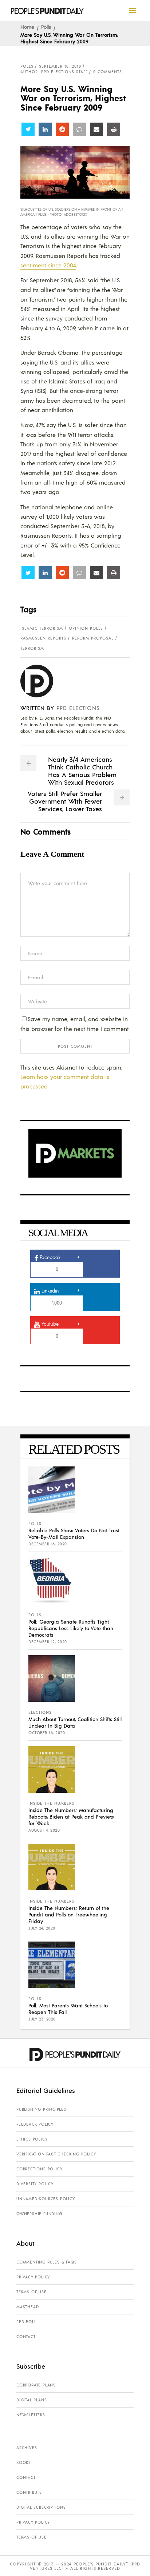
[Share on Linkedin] (45, 129)
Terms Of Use (31, 2292)
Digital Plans (31, 2400)
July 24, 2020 (42, 1928)
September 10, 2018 (60, 66)
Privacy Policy (33, 2277)
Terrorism (32, 648)
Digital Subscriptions (41, 2507)
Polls (46, 27)
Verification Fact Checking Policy (56, 2154)
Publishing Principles (41, 2109)
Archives (27, 2448)
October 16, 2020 (47, 1733)
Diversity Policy (35, 2184)
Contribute (29, 2492)
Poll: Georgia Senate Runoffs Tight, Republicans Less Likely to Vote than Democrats (71, 1628)
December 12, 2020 (48, 1642)
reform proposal (93, 638)
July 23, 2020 (42, 2019)
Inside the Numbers (51, 1803)
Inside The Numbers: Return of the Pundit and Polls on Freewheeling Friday (69, 1914)
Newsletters (31, 2415)
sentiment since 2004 (48, 265)
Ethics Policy (32, 2139)
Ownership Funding (39, 2214)
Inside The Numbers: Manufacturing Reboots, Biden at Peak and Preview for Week (71, 1816)
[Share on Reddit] (62, 129)
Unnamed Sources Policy (46, 2199)
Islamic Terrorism (42, 628)
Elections (40, 1712)
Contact (26, 2337)
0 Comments (108, 72)
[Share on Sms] (79, 129)
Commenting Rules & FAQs (46, 2262)
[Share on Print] (114, 129)
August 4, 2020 (44, 1830)
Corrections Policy (39, 2169)
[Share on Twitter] (28, 129)
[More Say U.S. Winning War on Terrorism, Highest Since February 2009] (42, 681)
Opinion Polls (86, 628)
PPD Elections (78, 708)
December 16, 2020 (48, 1544)
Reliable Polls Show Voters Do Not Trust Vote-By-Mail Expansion (74, 1533)
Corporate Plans (36, 2385)
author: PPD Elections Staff (54, 72)
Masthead (27, 2307)
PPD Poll (26, 2322)
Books (24, 2462)
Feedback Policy (35, 2124)
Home (27, 27)
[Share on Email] (96, 129)
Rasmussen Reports (43, 638)
